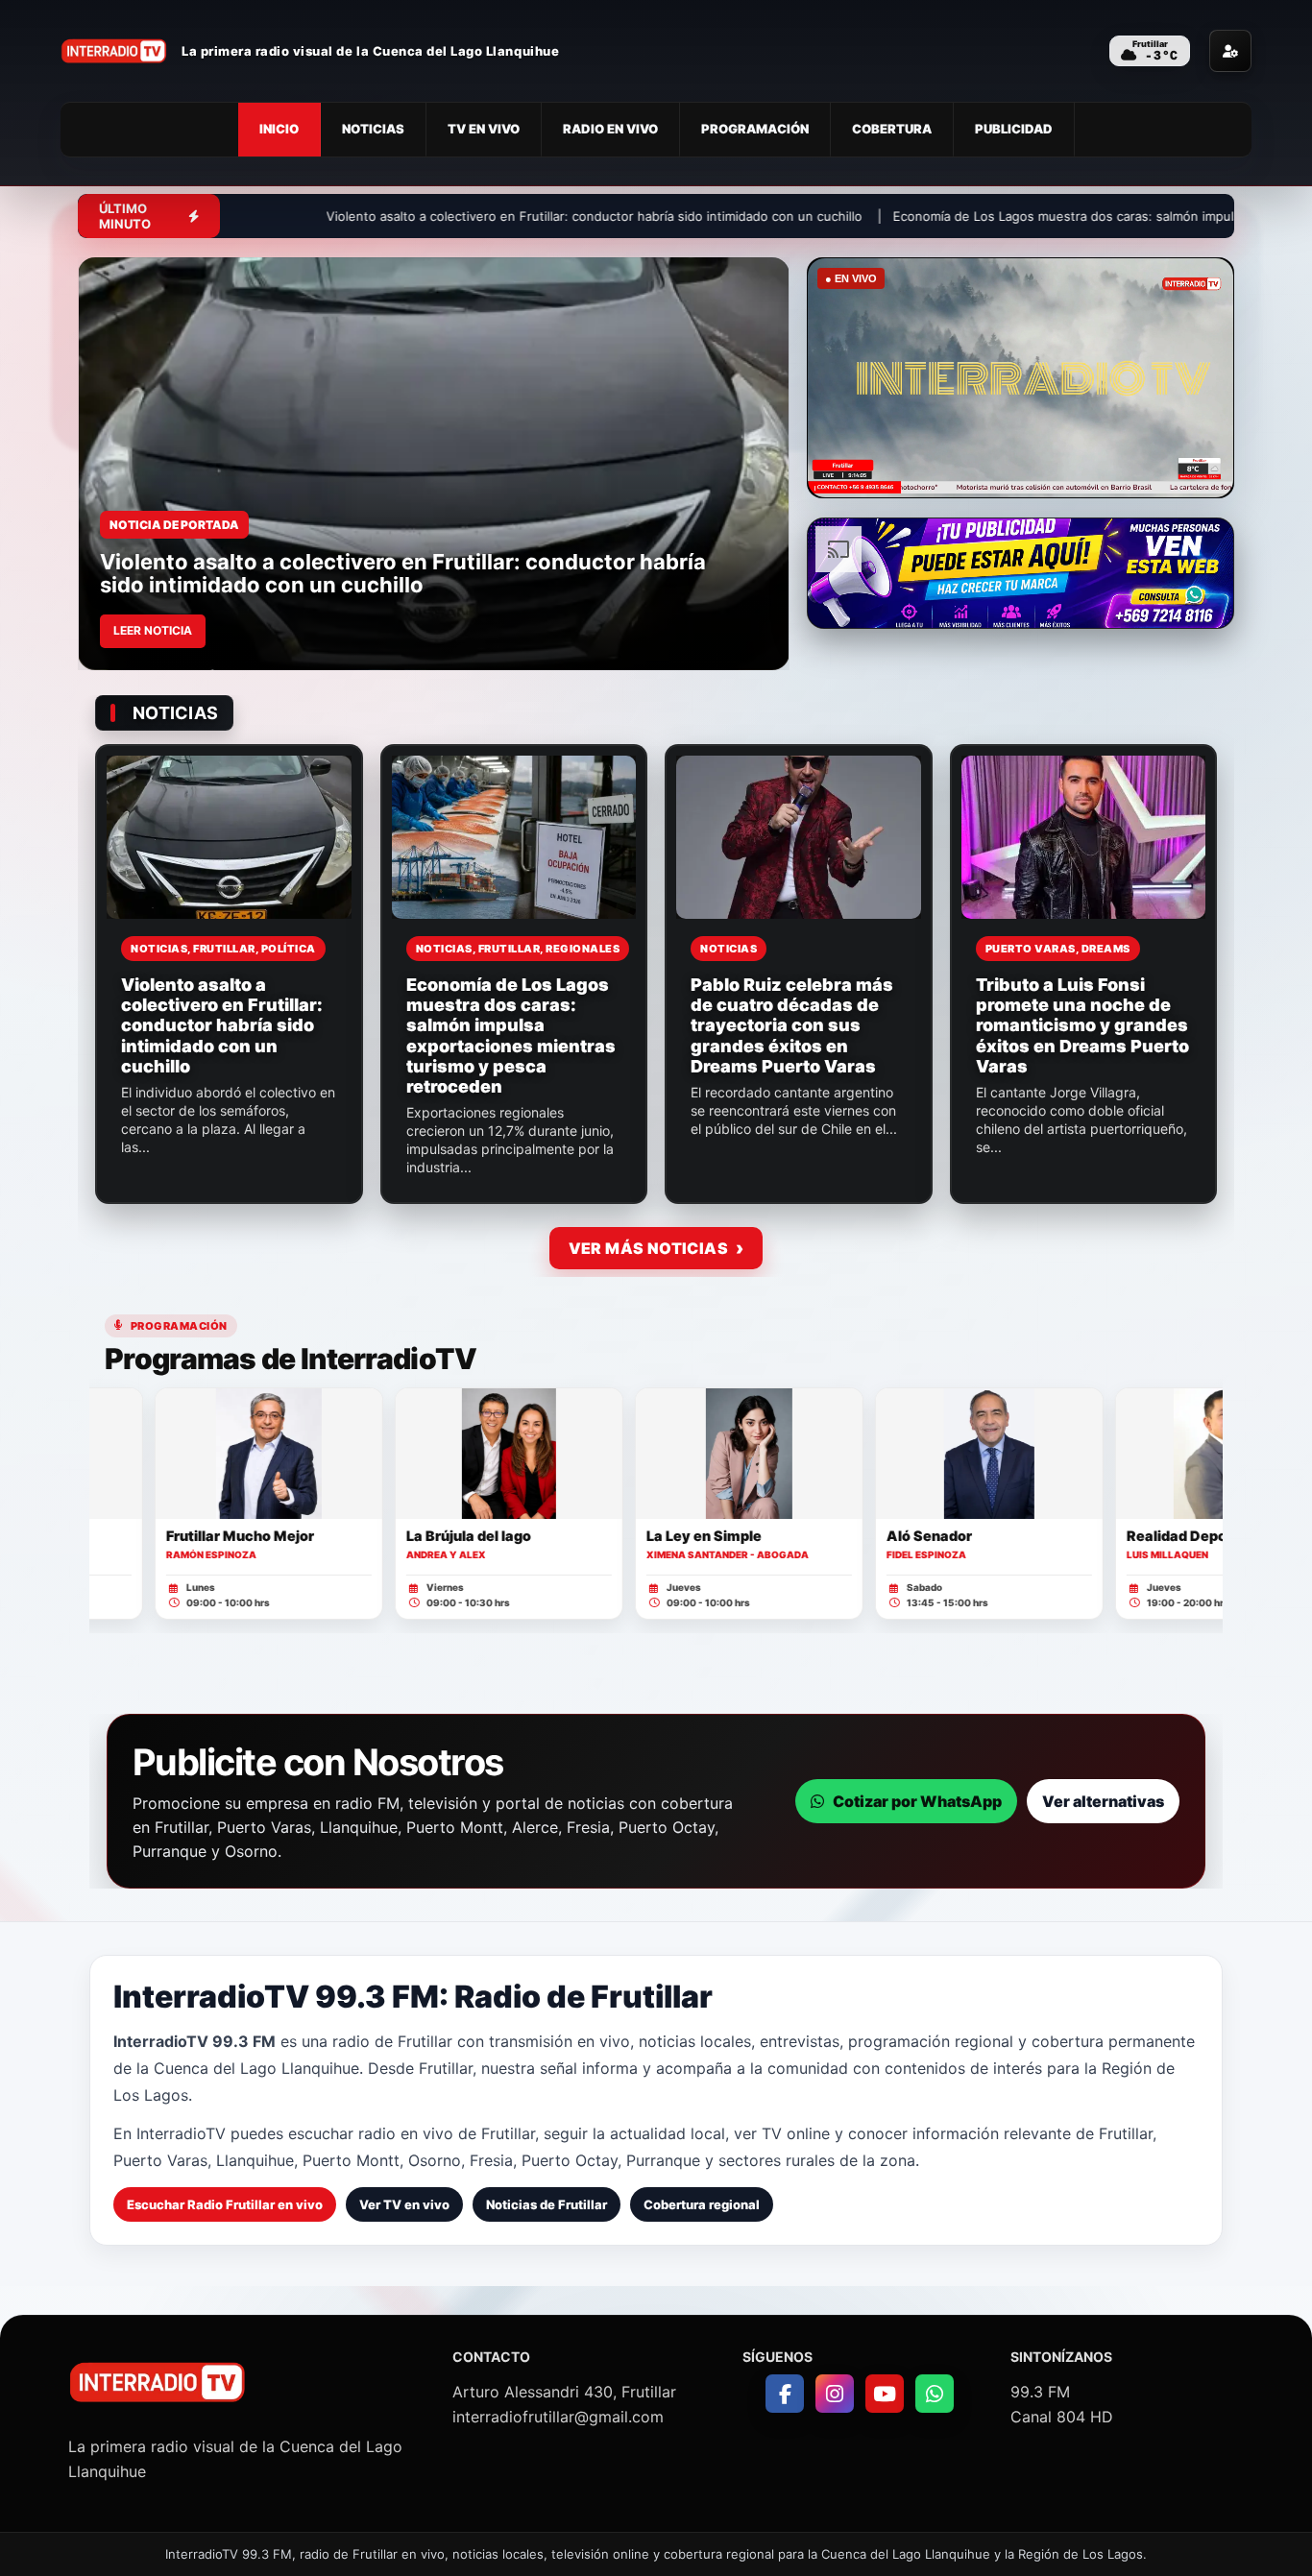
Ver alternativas (1103, 1801)
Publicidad (1014, 129)
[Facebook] (785, 2394)
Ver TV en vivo (404, 2204)
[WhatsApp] (935, 2394)
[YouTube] (885, 2394)
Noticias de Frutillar (547, 2204)
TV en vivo (484, 129)
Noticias (373, 129)
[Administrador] (1230, 51)
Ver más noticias (648, 1248)
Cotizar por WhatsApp (917, 1801)
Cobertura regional (702, 2204)
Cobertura (892, 129)
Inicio (279, 129)
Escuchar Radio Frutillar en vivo (225, 2204)
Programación (755, 129)
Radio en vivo (610, 129)
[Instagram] (835, 2394)
